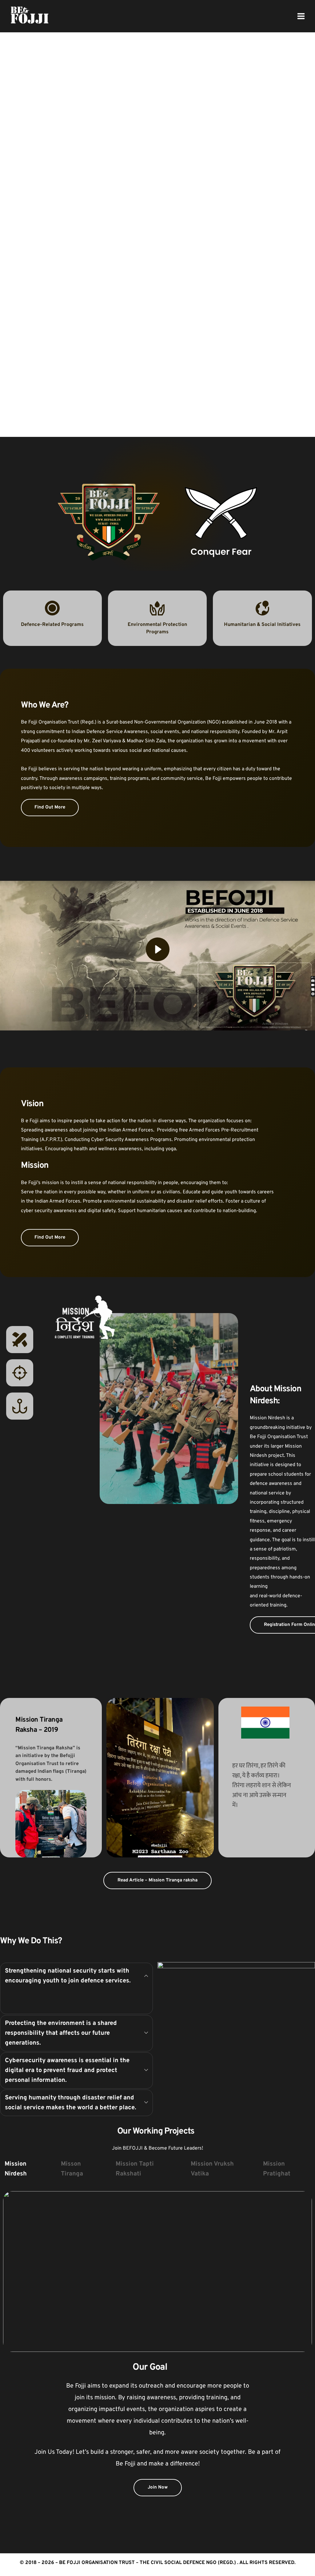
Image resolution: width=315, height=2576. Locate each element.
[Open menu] (301, 16)
